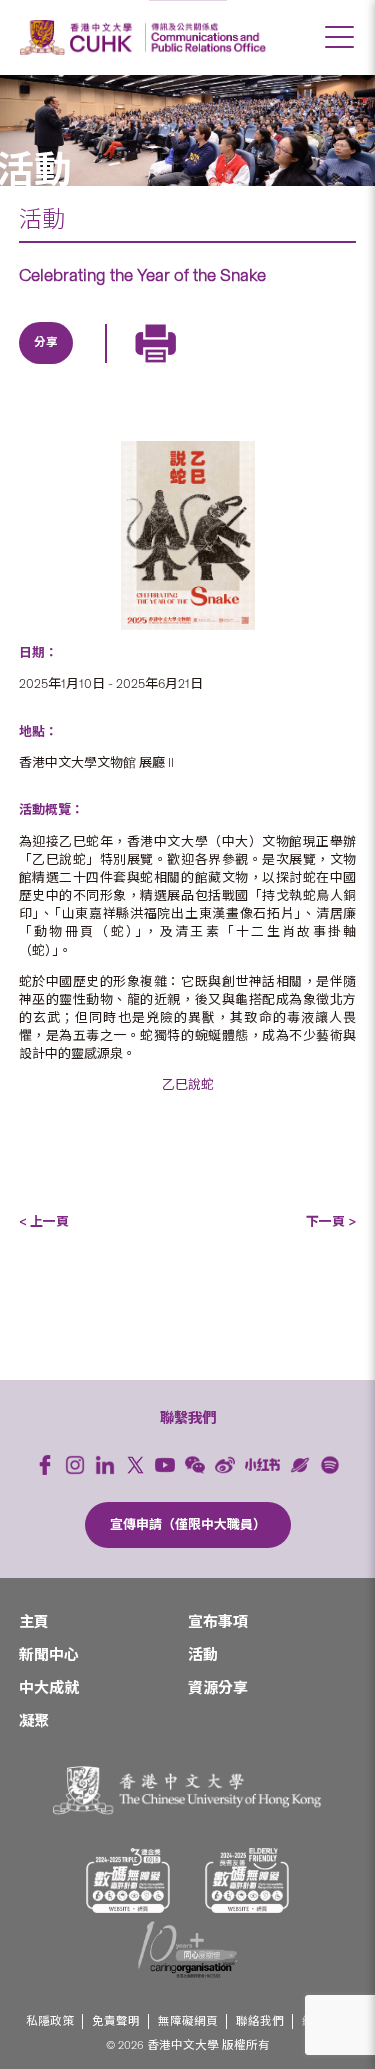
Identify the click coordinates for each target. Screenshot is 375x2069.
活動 (42, 219)
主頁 (34, 1622)
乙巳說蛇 (188, 1084)
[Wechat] (195, 1465)
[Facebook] (45, 1465)
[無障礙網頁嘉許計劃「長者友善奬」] (247, 1880)
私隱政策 (50, 2021)
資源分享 (218, 1688)
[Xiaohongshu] (262, 1464)
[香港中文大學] (79, 37)
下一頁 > (331, 1221)
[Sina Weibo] (185, 366)
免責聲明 (116, 2021)
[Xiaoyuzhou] (300, 1465)
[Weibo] (225, 1465)
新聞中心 (49, 1655)
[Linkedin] (47, 366)
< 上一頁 (44, 1221)
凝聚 (34, 1721)
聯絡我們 (260, 2021)
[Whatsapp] (231, 366)
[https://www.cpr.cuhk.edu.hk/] (205, 37)
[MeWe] (277, 366)
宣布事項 (218, 1622)
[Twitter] (93, 366)
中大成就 (49, 1688)
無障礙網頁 (188, 2021)
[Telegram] (139, 366)
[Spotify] (330, 1465)
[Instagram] (75, 1465)
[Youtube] (165, 1465)
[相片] (188, 535)
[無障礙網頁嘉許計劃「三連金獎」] (128, 1880)
